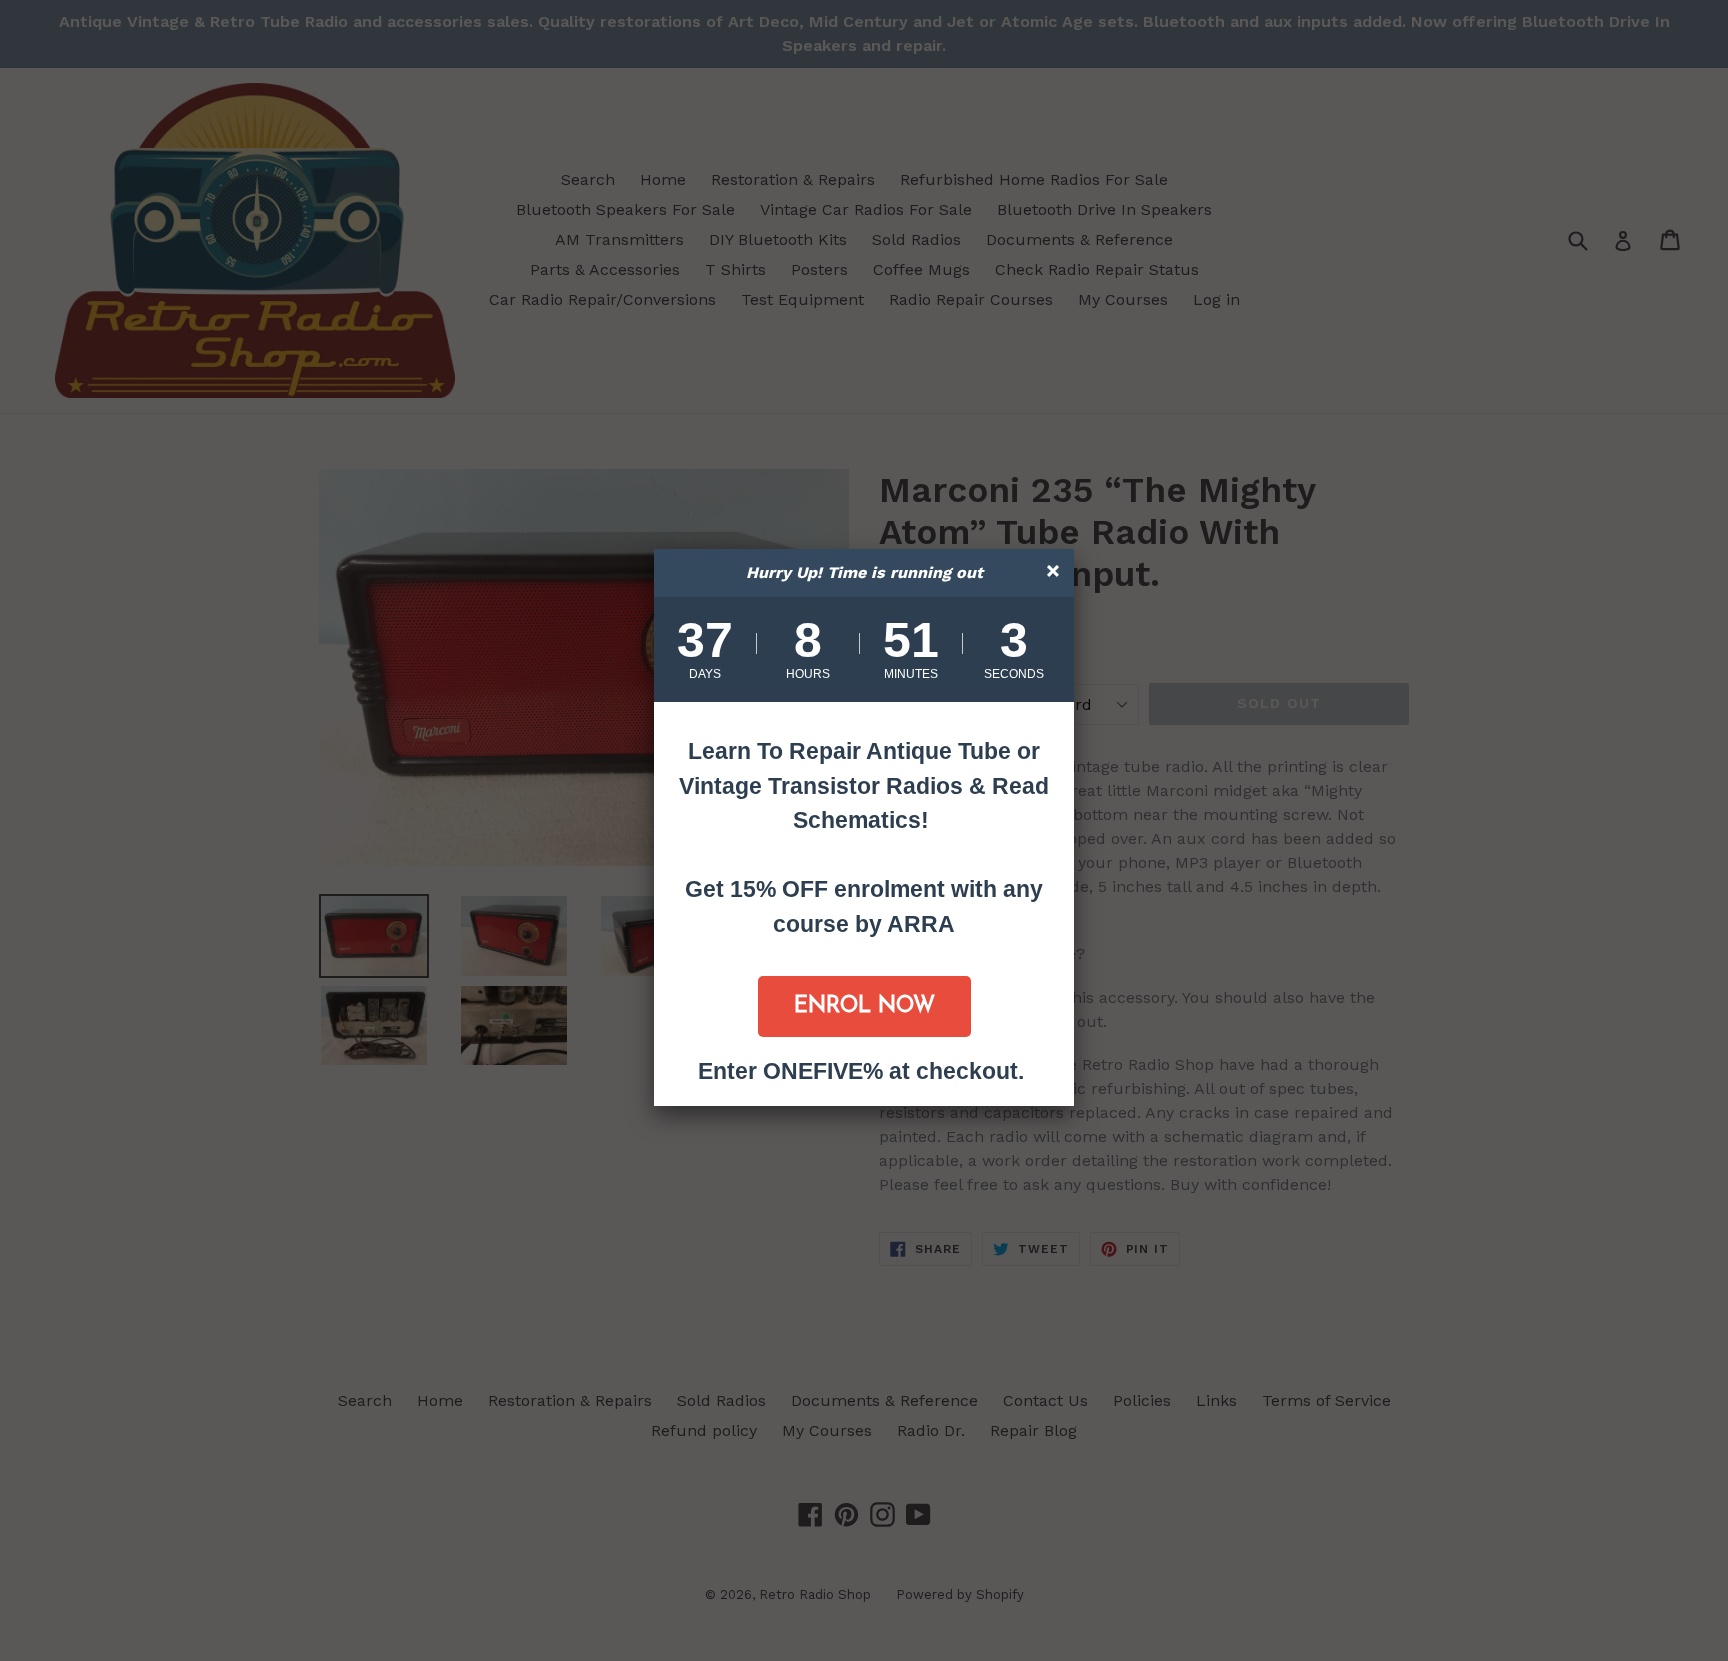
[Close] (1055, 573)
